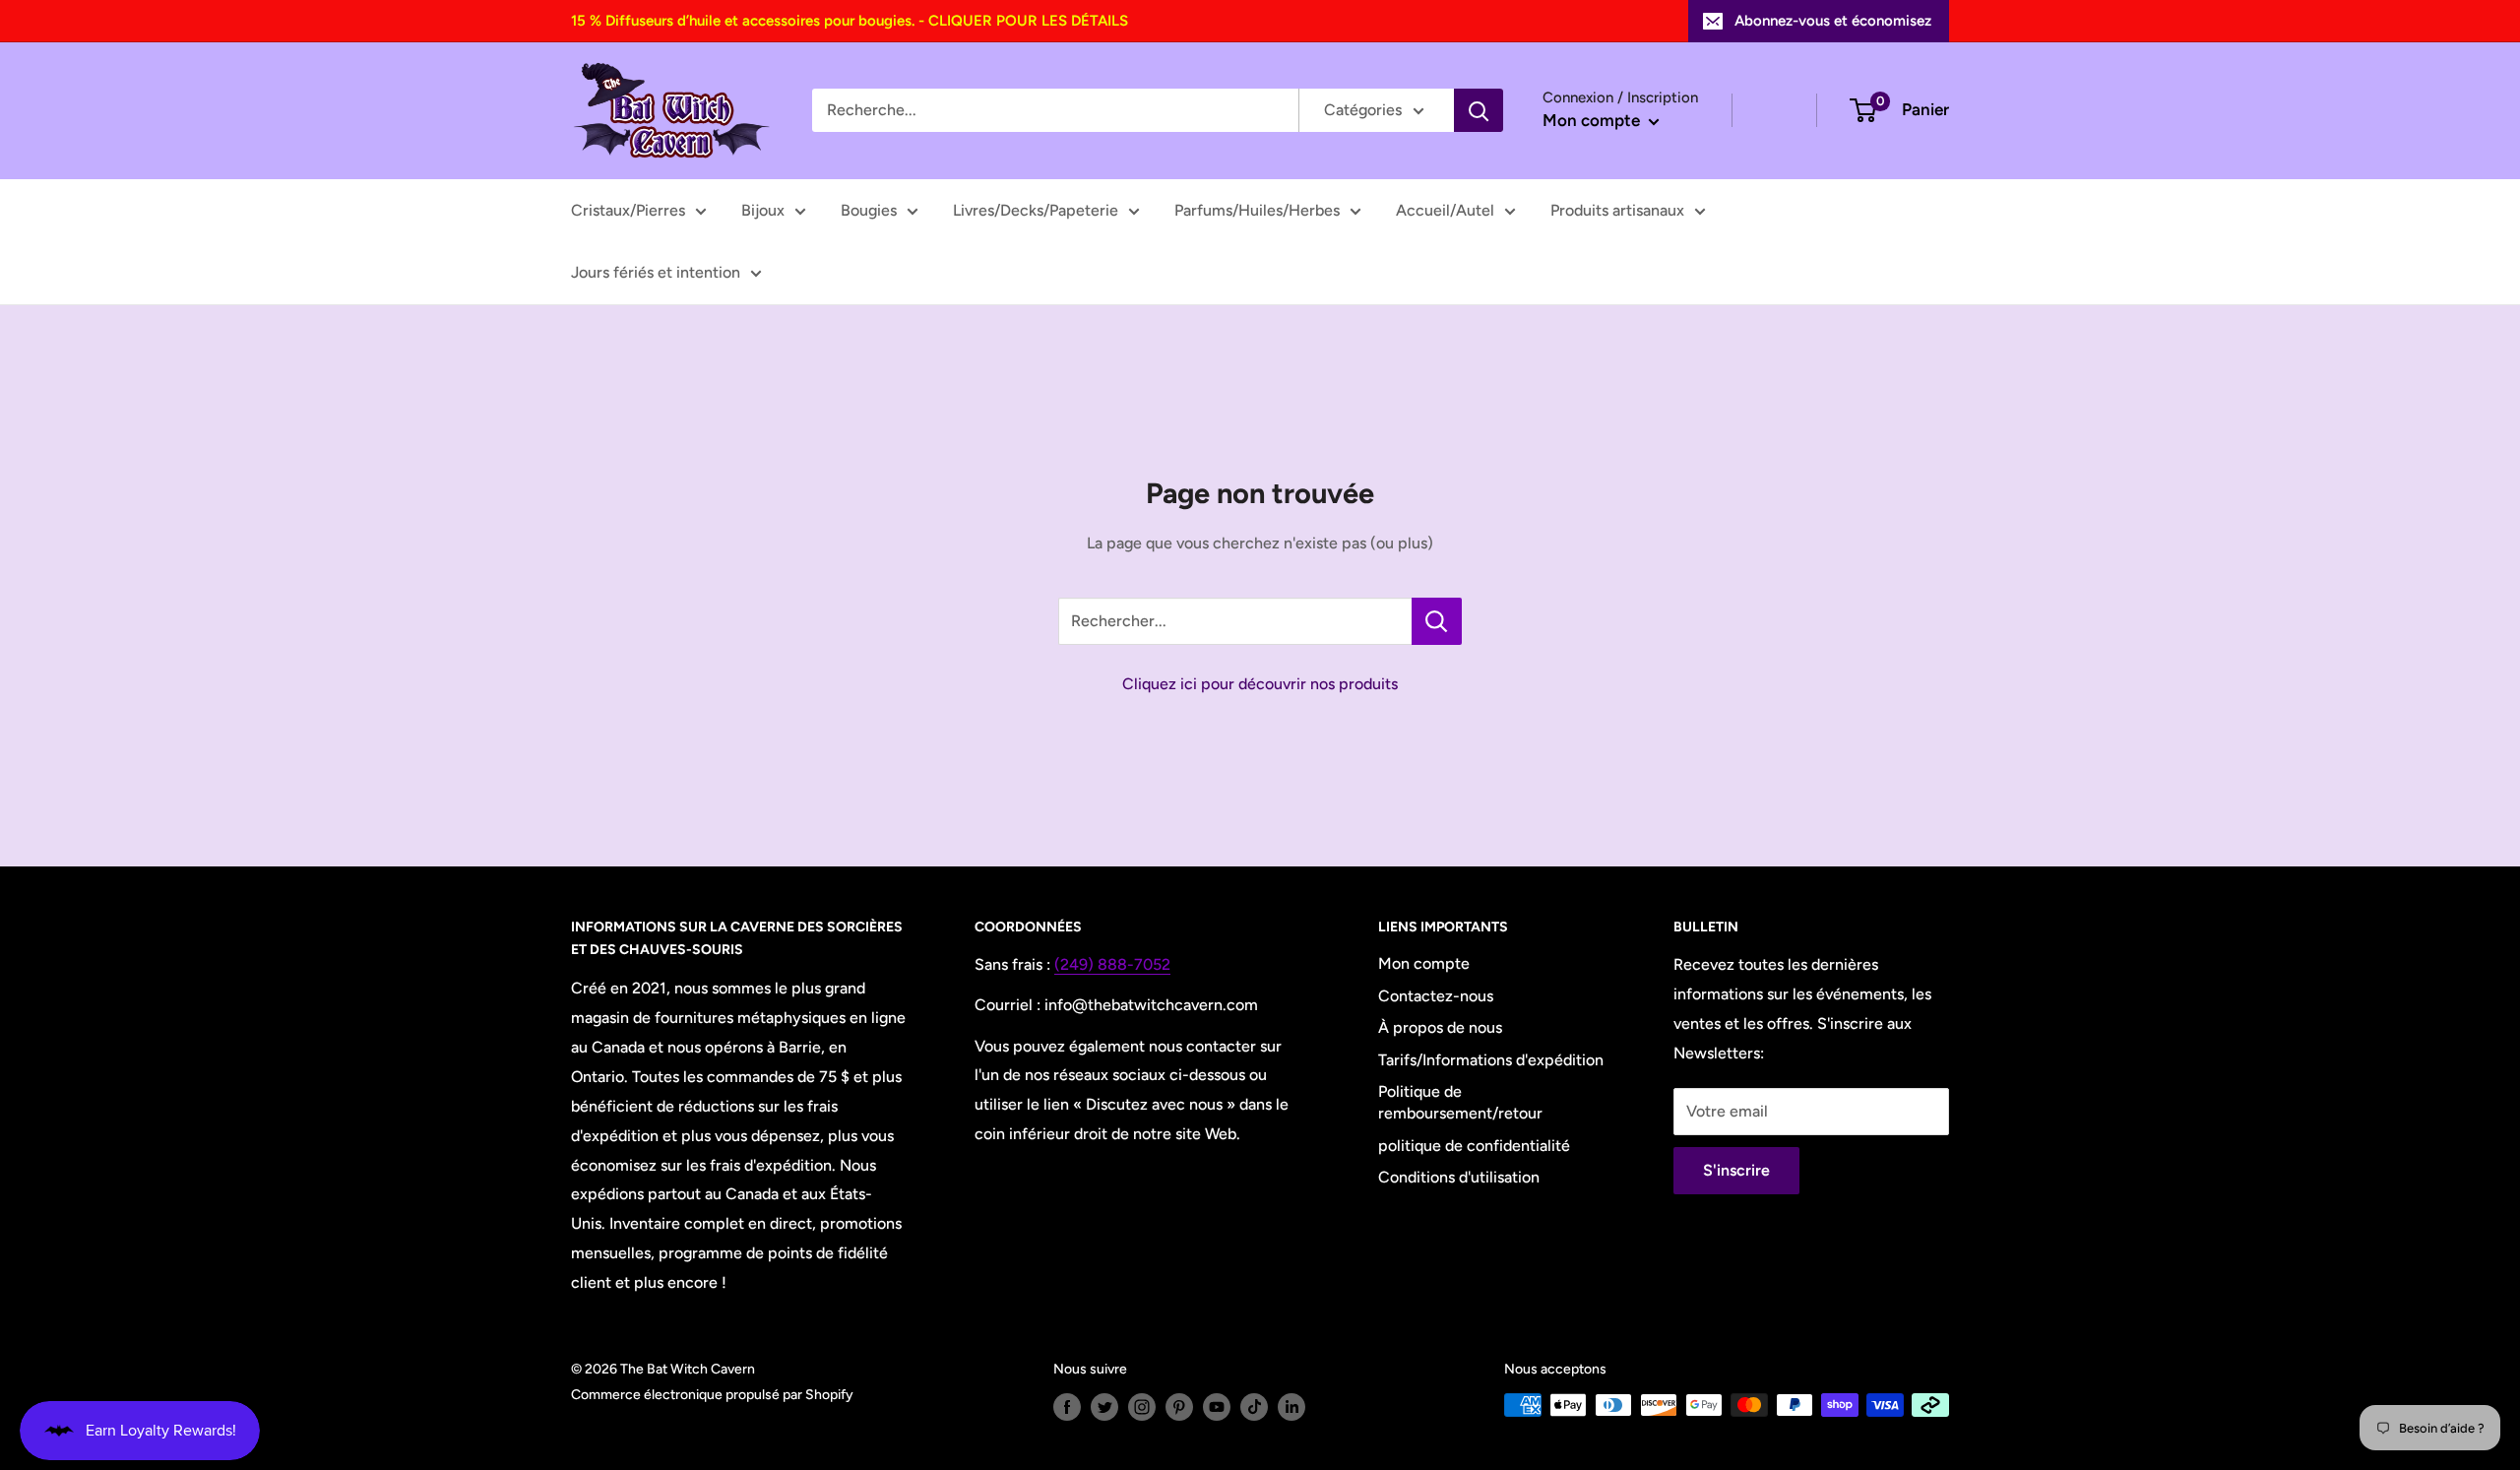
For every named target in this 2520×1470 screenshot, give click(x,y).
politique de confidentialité (1474, 1146)
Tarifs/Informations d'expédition (1491, 1060)
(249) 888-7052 (1112, 964)
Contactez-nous (1436, 996)
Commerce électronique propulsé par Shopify (712, 1395)
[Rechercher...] (1437, 621)
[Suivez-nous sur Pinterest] (1179, 1407)
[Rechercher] (1479, 110)
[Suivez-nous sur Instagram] (1142, 1407)
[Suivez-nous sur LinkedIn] (1291, 1407)
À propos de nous (1440, 1027)
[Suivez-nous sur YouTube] (1217, 1407)
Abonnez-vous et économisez (1833, 21)
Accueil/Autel (1445, 210)
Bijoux (763, 210)
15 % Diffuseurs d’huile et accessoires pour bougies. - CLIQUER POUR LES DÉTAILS (850, 21)
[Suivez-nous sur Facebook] (1067, 1407)
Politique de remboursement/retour (1460, 1102)
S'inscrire (1736, 1170)
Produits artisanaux (1617, 210)
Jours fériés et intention (656, 272)
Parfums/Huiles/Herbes (1257, 210)
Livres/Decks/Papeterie (1036, 210)
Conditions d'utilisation (1459, 1177)
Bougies (869, 210)
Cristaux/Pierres (628, 210)
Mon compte (1593, 120)
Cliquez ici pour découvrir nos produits (1260, 684)
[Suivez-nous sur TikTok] (1254, 1407)
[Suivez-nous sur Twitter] (1104, 1407)
